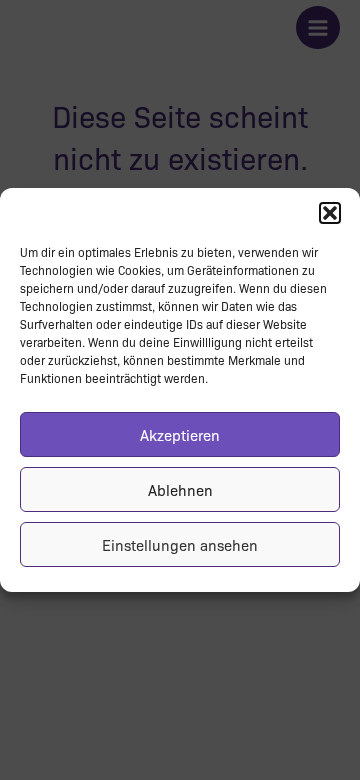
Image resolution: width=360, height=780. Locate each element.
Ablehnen (180, 490)
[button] (330, 213)
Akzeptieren (180, 435)
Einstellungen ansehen (180, 545)
